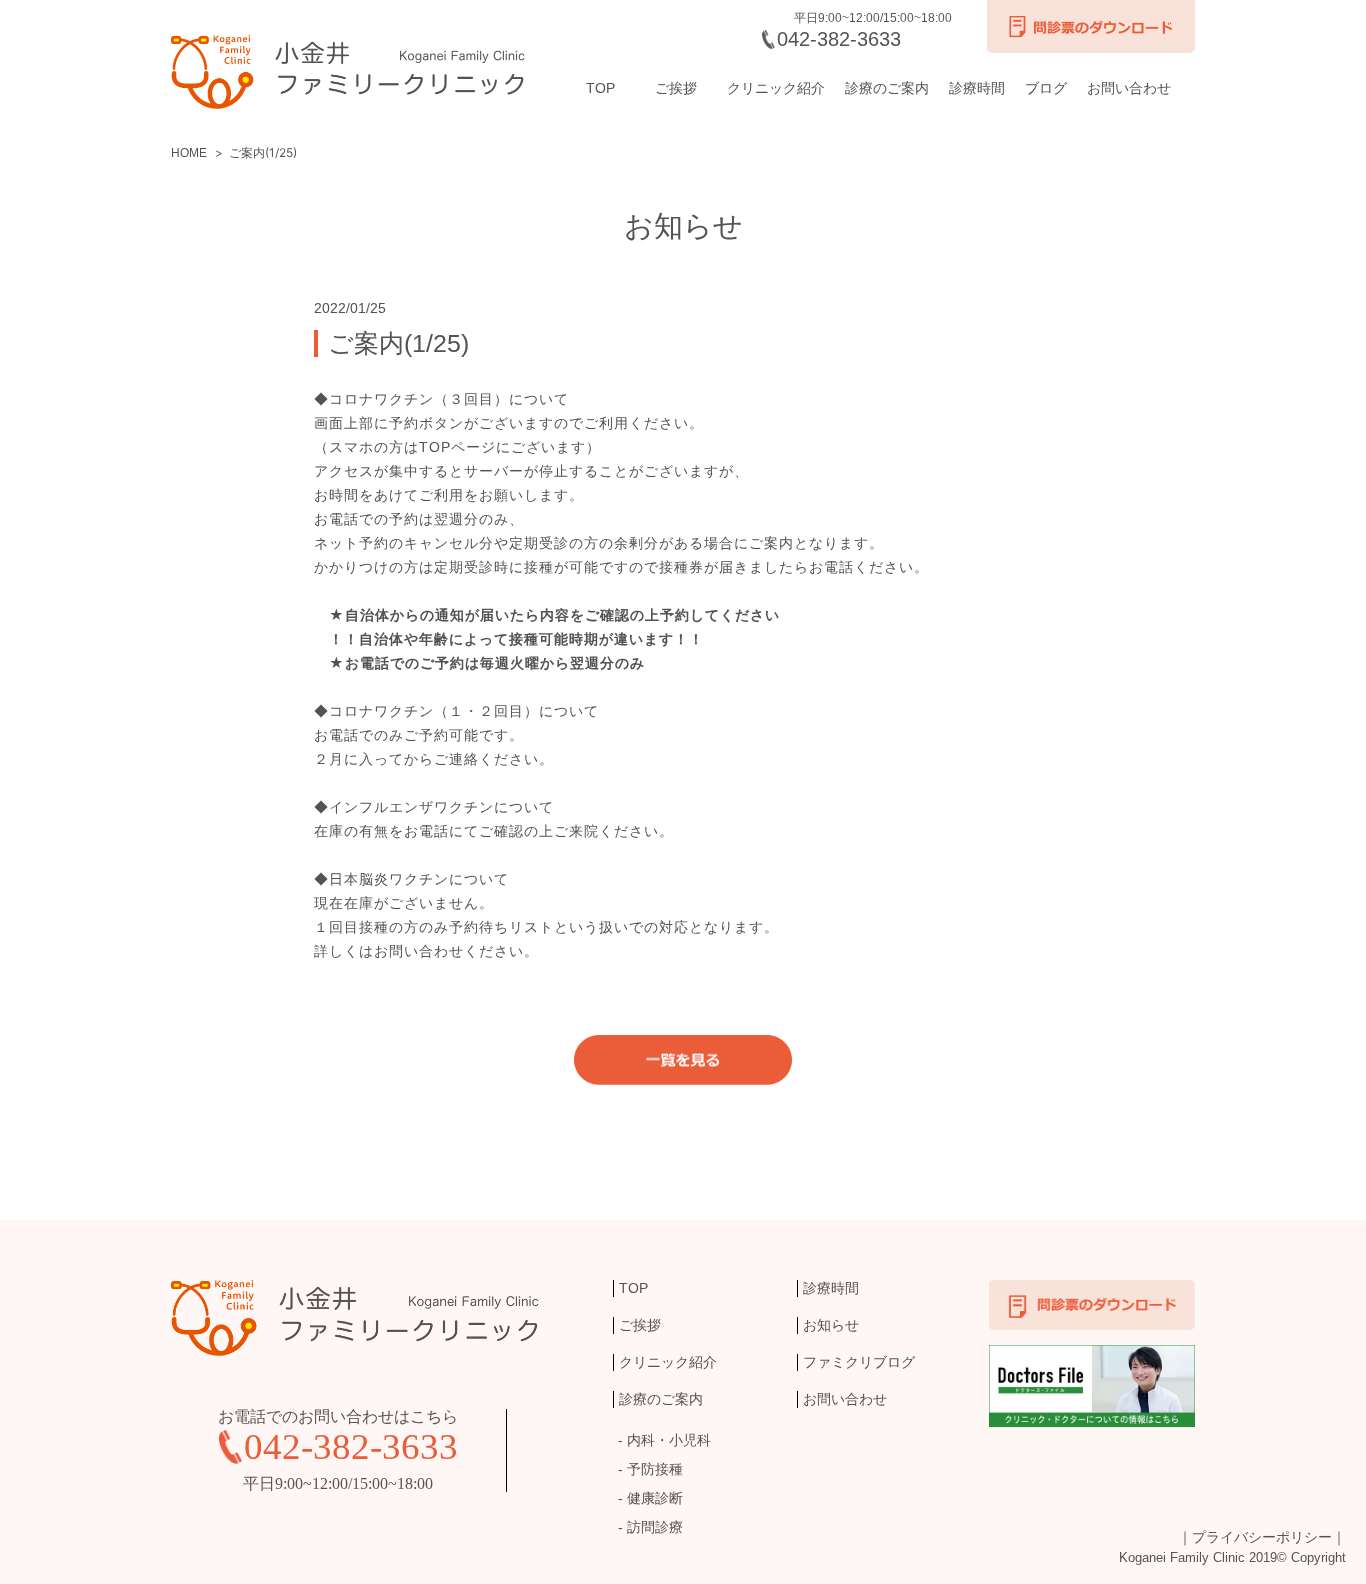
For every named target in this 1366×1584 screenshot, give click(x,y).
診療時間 (977, 88)
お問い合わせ (1129, 88)
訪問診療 (655, 1527)
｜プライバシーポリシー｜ (1262, 1537)
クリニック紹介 (776, 88)
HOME (189, 153)
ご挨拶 (676, 88)
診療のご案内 (887, 88)
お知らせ (831, 1325)
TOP (600, 88)
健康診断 (655, 1498)
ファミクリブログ (859, 1362)
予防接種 (655, 1469)
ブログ (1046, 88)
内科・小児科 (669, 1440)
